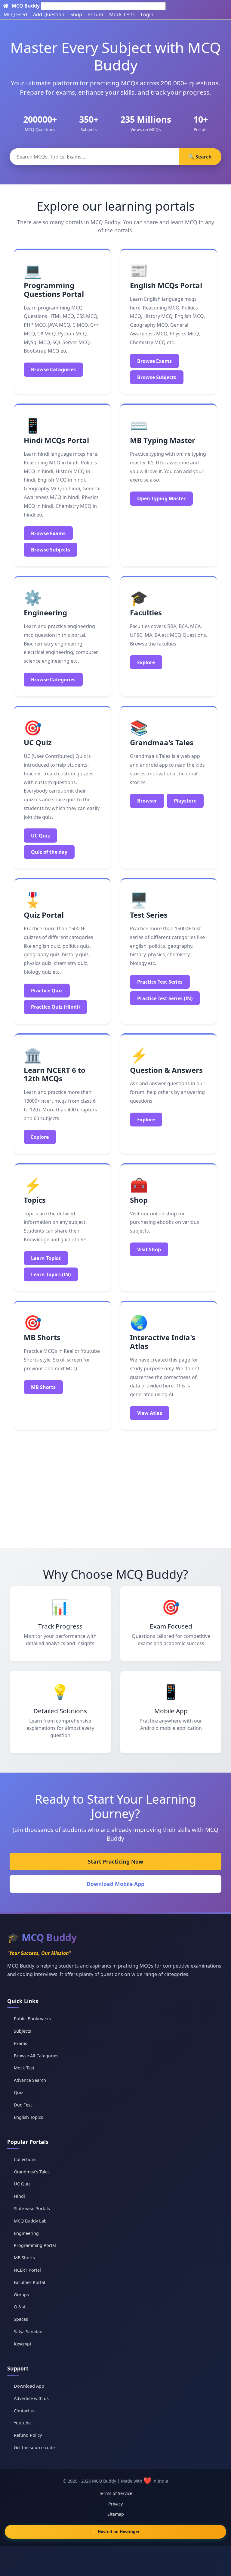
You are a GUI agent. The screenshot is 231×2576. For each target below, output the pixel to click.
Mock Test (24, 2068)
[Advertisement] (115, 1486)
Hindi (19, 2196)
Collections (25, 2159)
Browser (147, 801)
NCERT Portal (27, 2270)
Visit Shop (149, 1249)
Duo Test (23, 2105)
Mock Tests (122, 14)
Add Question (49, 14)
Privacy (115, 2504)
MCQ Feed (15, 14)
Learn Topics (46, 1258)
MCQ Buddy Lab (30, 2221)
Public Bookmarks (32, 2019)
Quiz (18, 2092)
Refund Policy (28, 2435)
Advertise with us (31, 2398)
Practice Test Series (160, 982)
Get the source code (34, 2447)
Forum (96, 14)
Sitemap (116, 2514)
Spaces (21, 2319)
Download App (29, 2386)
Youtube (22, 2423)
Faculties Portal (29, 2282)
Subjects (22, 2031)
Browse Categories (53, 680)
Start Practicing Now (115, 1861)
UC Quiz (40, 836)
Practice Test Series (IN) (165, 998)
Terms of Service (116, 2493)
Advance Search (30, 2080)
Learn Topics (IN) (51, 1274)
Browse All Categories (36, 2056)
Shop (76, 14)
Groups (21, 2295)
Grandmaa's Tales (32, 2172)
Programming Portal (35, 2245)
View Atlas (150, 1413)
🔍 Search (200, 157)
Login (147, 14)
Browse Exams (154, 361)
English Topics (28, 2117)
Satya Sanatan (28, 2331)
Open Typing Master (161, 498)
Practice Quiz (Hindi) (55, 1007)
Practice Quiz (47, 991)
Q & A (20, 2307)
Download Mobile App (115, 1884)
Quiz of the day (49, 852)
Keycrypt (23, 2344)
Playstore (185, 801)
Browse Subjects (157, 377)
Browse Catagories (53, 369)
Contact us (25, 2411)
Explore (146, 662)
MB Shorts (43, 1387)
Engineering (26, 2233)
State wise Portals (32, 2208)
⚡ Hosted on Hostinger (116, 2532)
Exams (20, 2043)
